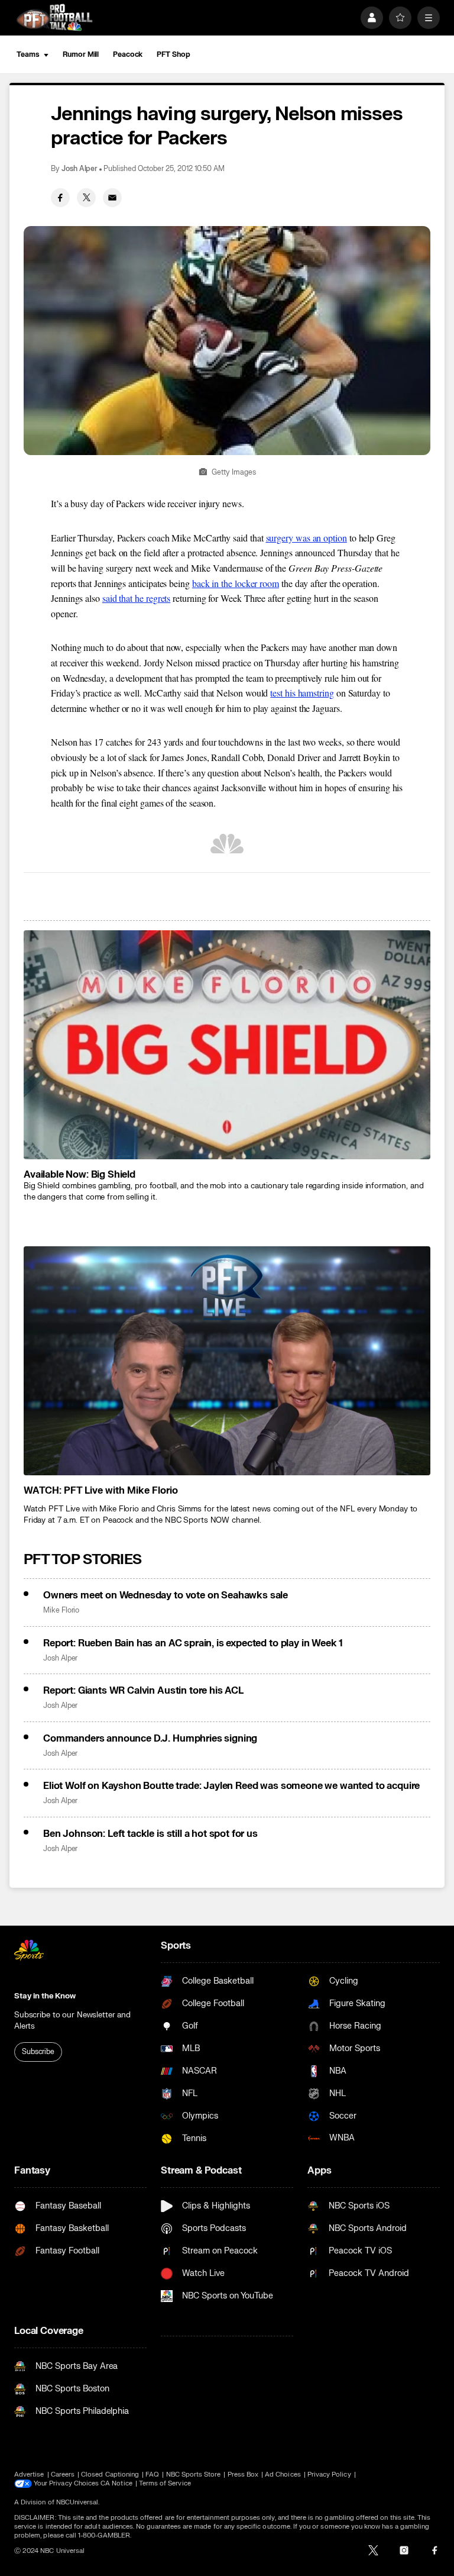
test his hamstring (302, 693)
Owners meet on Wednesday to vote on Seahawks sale (166, 1595)
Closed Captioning (110, 2475)
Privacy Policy (329, 2475)
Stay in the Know (45, 1996)
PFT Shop (173, 54)
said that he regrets (136, 598)
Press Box (243, 2475)
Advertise (29, 2475)
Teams (28, 54)
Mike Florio (61, 1611)
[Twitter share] (86, 198)
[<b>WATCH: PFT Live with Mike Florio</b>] (227, 1361)
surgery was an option (307, 538)
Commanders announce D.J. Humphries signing (150, 1739)
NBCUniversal (77, 2502)
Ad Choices (283, 2475)
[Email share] (112, 198)
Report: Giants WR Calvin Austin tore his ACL (143, 1691)
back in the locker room (236, 583)
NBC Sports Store (194, 2475)
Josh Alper (80, 169)
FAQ (152, 2475)
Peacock (128, 54)
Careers (63, 2475)
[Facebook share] (60, 198)
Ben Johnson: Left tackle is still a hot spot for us (150, 1834)
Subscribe (38, 2052)
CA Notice (116, 2483)
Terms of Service (165, 2483)
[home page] (54, 17)
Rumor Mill (81, 54)
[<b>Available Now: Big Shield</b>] (227, 1045)
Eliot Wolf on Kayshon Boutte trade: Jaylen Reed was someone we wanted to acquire (231, 1786)
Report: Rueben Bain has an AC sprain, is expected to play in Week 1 (193, 1643)
